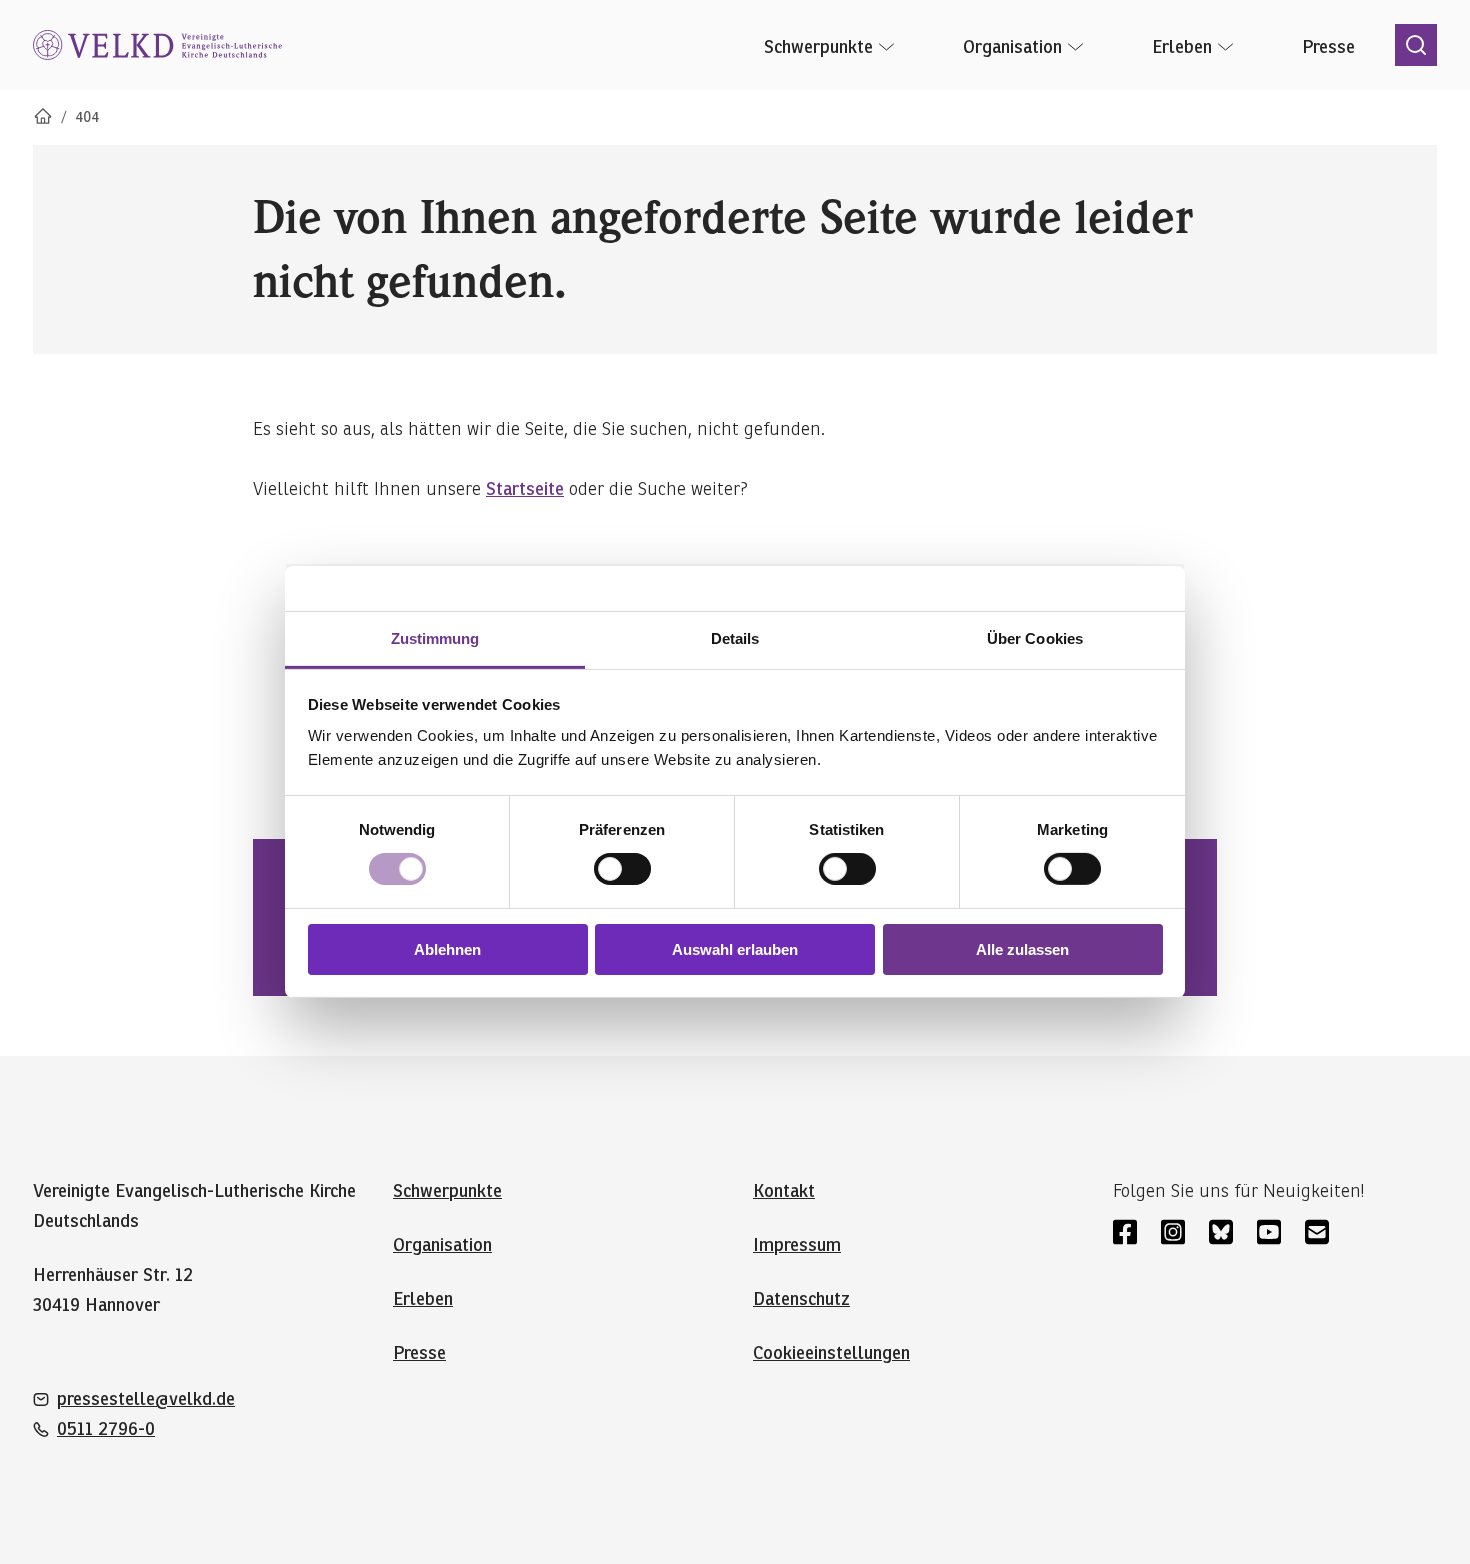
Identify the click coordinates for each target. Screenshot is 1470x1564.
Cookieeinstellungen (831, 1353)
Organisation (442, 1245)
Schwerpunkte (447, 1191)
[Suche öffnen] (1416, 45)
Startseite (525, 489)
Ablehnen (447, 949)
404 (87, 117)
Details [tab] (735, 638)
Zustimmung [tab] (435, 638)
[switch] (622, 869)
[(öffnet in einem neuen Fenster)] (1125, 1231)
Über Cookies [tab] (1035, 638)
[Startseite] (43, 117)
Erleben (423, 1299)
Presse (419, 1353)
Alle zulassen (1022, 949)
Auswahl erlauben (735, 949)
